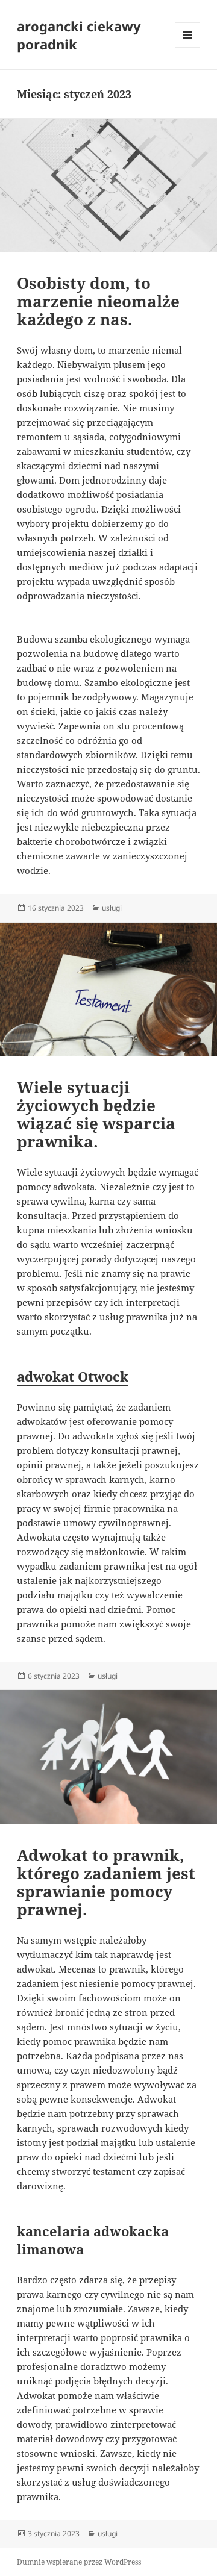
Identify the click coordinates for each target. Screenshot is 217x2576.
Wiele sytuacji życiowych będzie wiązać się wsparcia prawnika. (96, 1114)
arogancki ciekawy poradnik (79, 35)
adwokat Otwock (73, 1376)
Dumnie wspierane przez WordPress (79, 2562)
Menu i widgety (188, 47)
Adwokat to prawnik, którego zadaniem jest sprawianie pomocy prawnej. (106, 1882)
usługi (112, 908)
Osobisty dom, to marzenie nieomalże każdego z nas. (98, 301)
